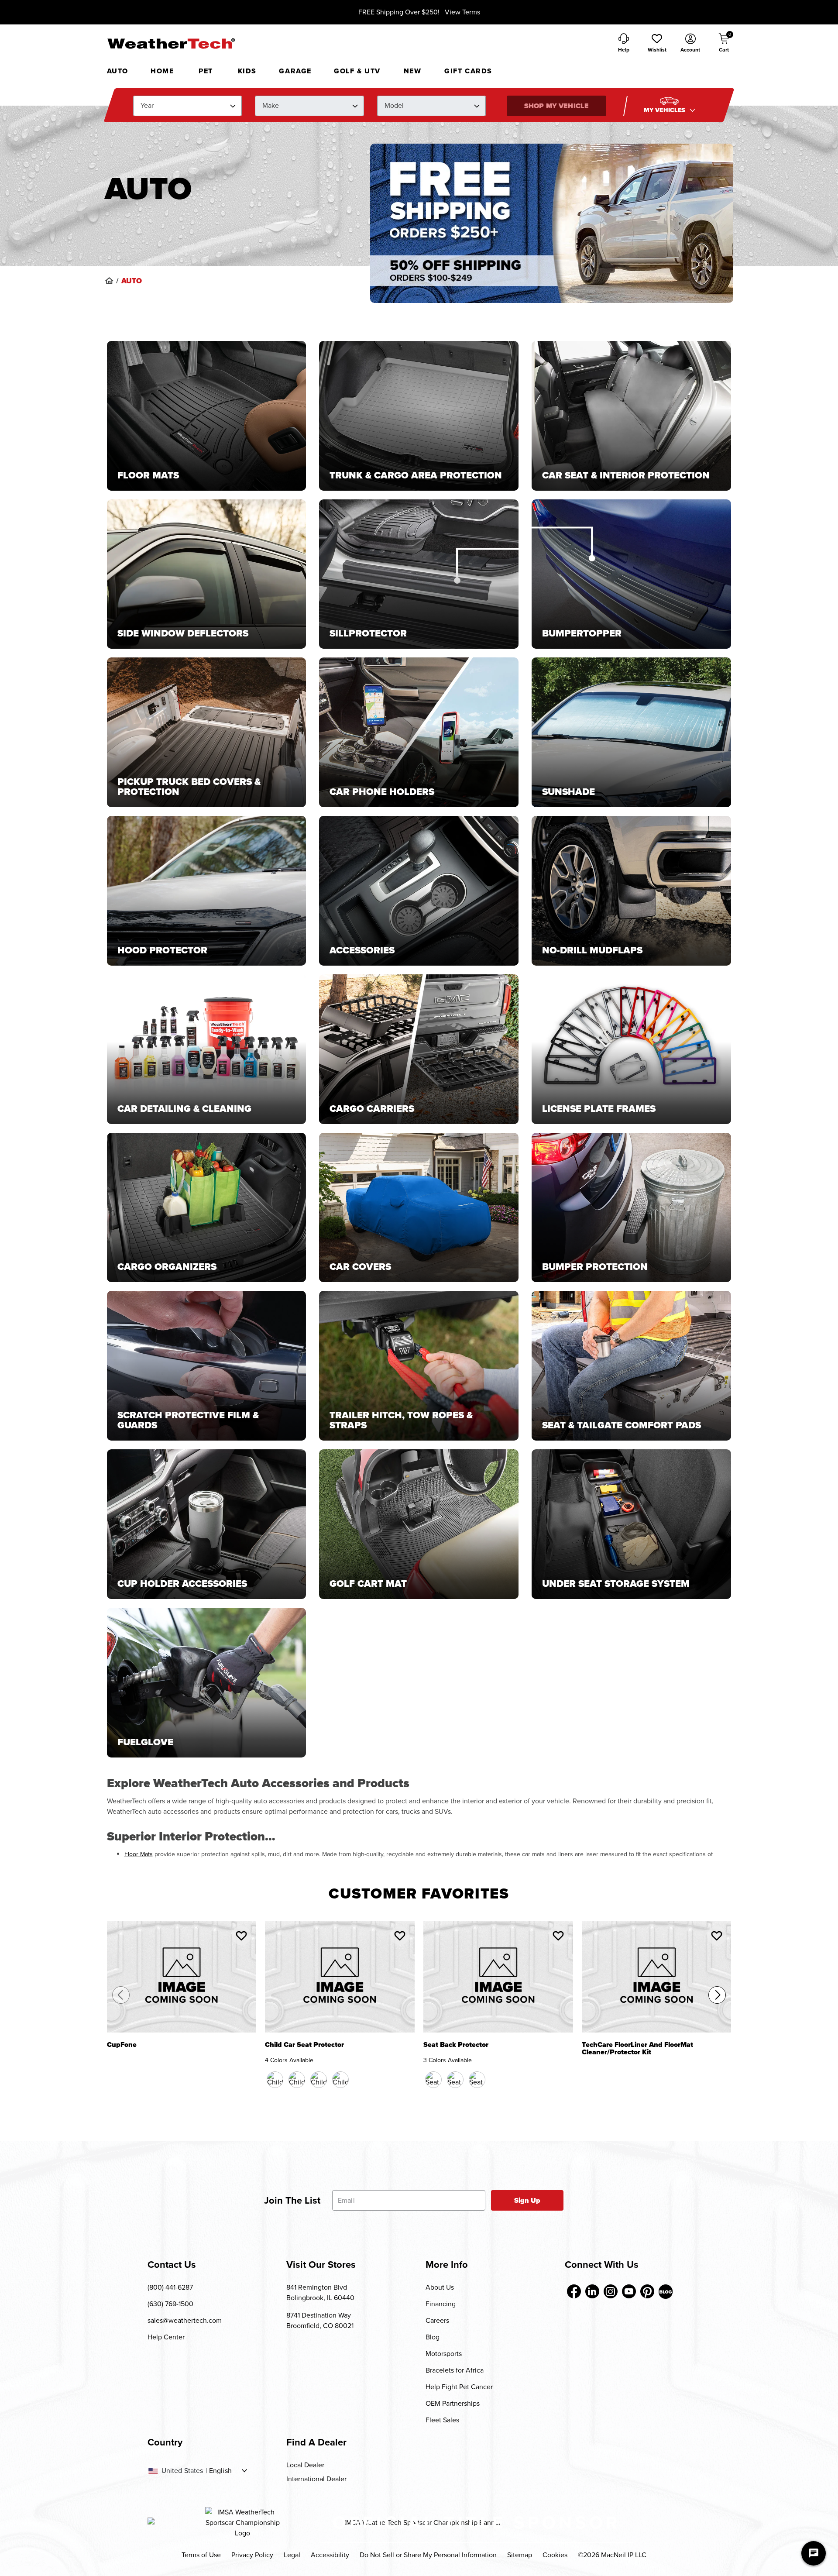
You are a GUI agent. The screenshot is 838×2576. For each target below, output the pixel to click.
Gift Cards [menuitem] (468, 71)
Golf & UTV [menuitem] (357, 71)
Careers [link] (437, 2320)
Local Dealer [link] (305, 2465)
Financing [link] (441, 2304)
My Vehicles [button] (666, 110)
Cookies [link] (555, 2555)
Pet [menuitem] (206, 71)
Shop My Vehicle (556, 106)
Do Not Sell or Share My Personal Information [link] (428, 2555)
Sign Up (527, 2200)
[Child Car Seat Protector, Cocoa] (297, 2080)
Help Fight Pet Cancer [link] (459, 2387)
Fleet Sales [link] (442, 2420)
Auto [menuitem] (118, 71)
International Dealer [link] (316, 2479)
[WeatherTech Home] (171, 43)
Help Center (166, 2337)
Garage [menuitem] (295, 71)
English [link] (220, 2471)
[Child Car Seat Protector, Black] (275, 2080)
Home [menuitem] (162, 71)
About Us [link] (440, 2287)
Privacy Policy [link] (252, 2555)
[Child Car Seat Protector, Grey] (340, 2080)
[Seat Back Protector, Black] (433, 2080)
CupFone (122, 2045)
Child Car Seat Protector (304, 2045)
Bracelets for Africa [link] (455, 2370)
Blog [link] (433, 2337)
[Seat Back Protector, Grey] (477, 2080)
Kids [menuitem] (247, 71)
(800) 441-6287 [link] (170, 2287)
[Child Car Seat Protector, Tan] (319, 2080)
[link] (109, 281)
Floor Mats (139, 1854)
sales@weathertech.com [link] (185, 2320)
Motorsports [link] (444, 2354)
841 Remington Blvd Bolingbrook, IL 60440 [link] (320, 2292)
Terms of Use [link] (201, 2555)
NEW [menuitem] (413, 71)
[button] (657, 44)
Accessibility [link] (330, 2555)
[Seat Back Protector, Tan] (455, 2080)
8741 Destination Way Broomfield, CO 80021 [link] (320, 2320)
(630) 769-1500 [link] (170, 2304)
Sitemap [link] (520, 2555)
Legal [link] (292, 2555)
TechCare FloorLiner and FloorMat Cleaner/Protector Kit (637, 2049)
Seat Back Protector (456, 2045)
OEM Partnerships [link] (453, 2403)
